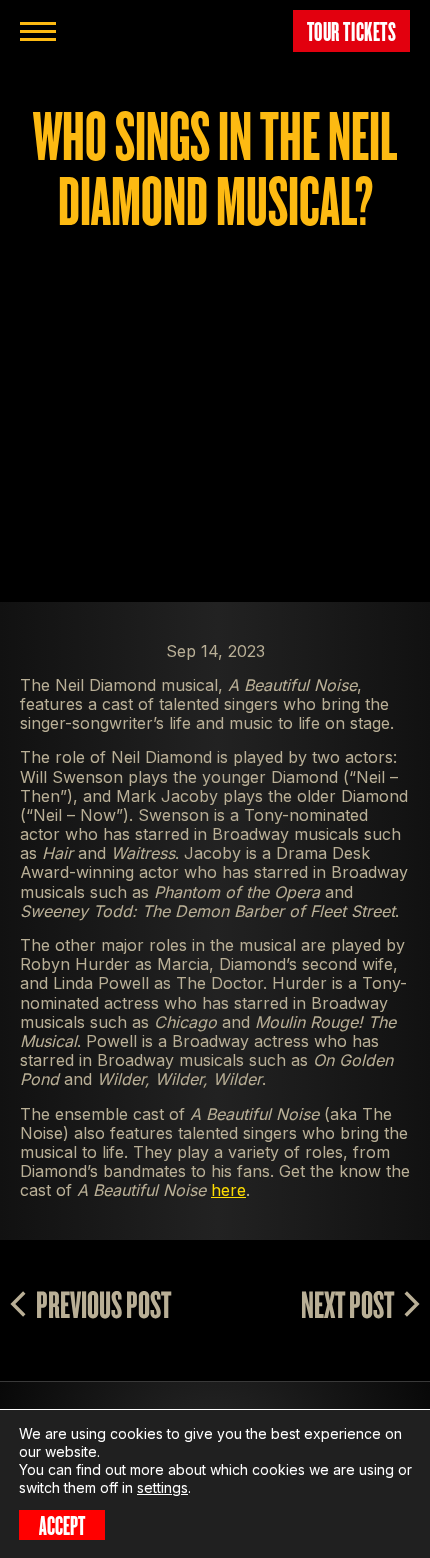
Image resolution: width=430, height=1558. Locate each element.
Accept (62, 1525)
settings (162, 1487)
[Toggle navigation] (38, 31)
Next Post (347, 1304)
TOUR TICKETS (352, 31)
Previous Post (103, 1304)
